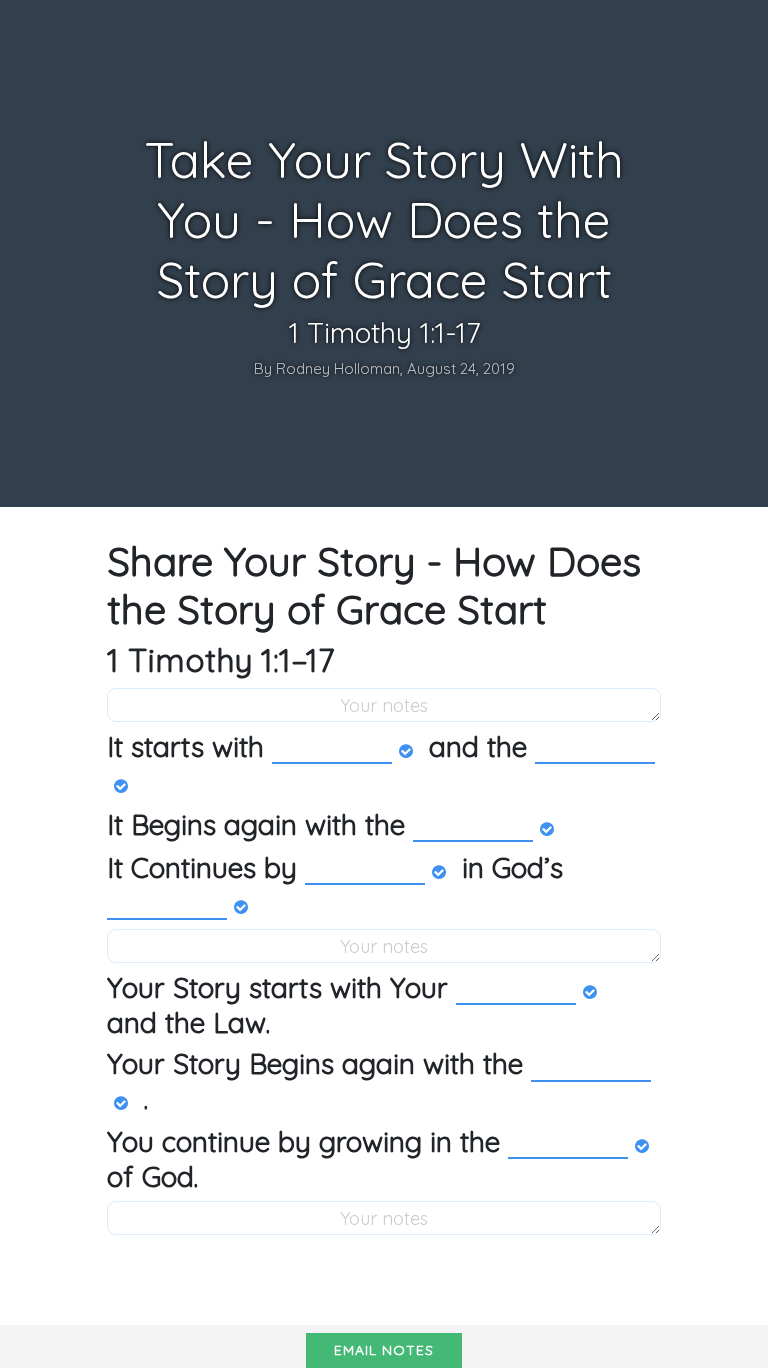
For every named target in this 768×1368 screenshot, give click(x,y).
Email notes (384, 1350)
